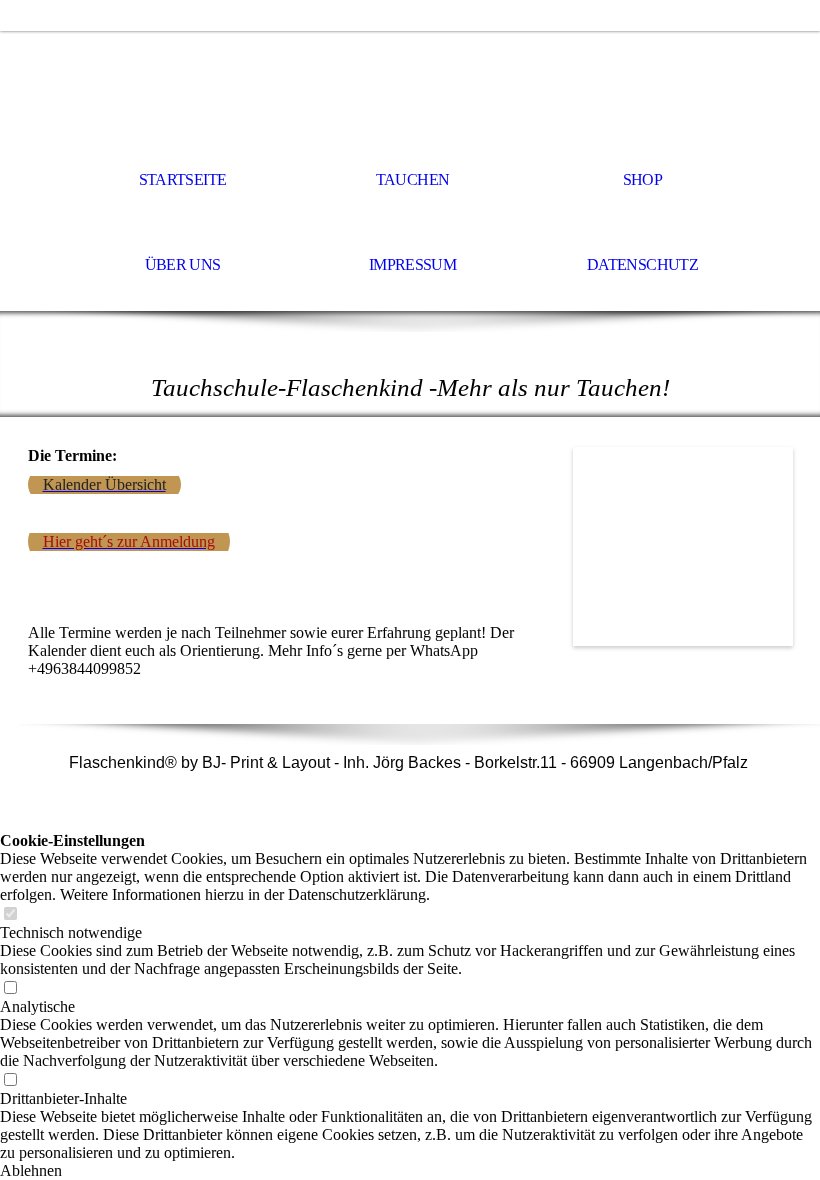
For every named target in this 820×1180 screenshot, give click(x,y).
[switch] (10, 914)
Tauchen (413, 179)
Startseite (183, 179)
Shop (642, 179)
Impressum (412, 264)
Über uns (183, 264)
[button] (410, 1171)
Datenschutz (642, 264)
